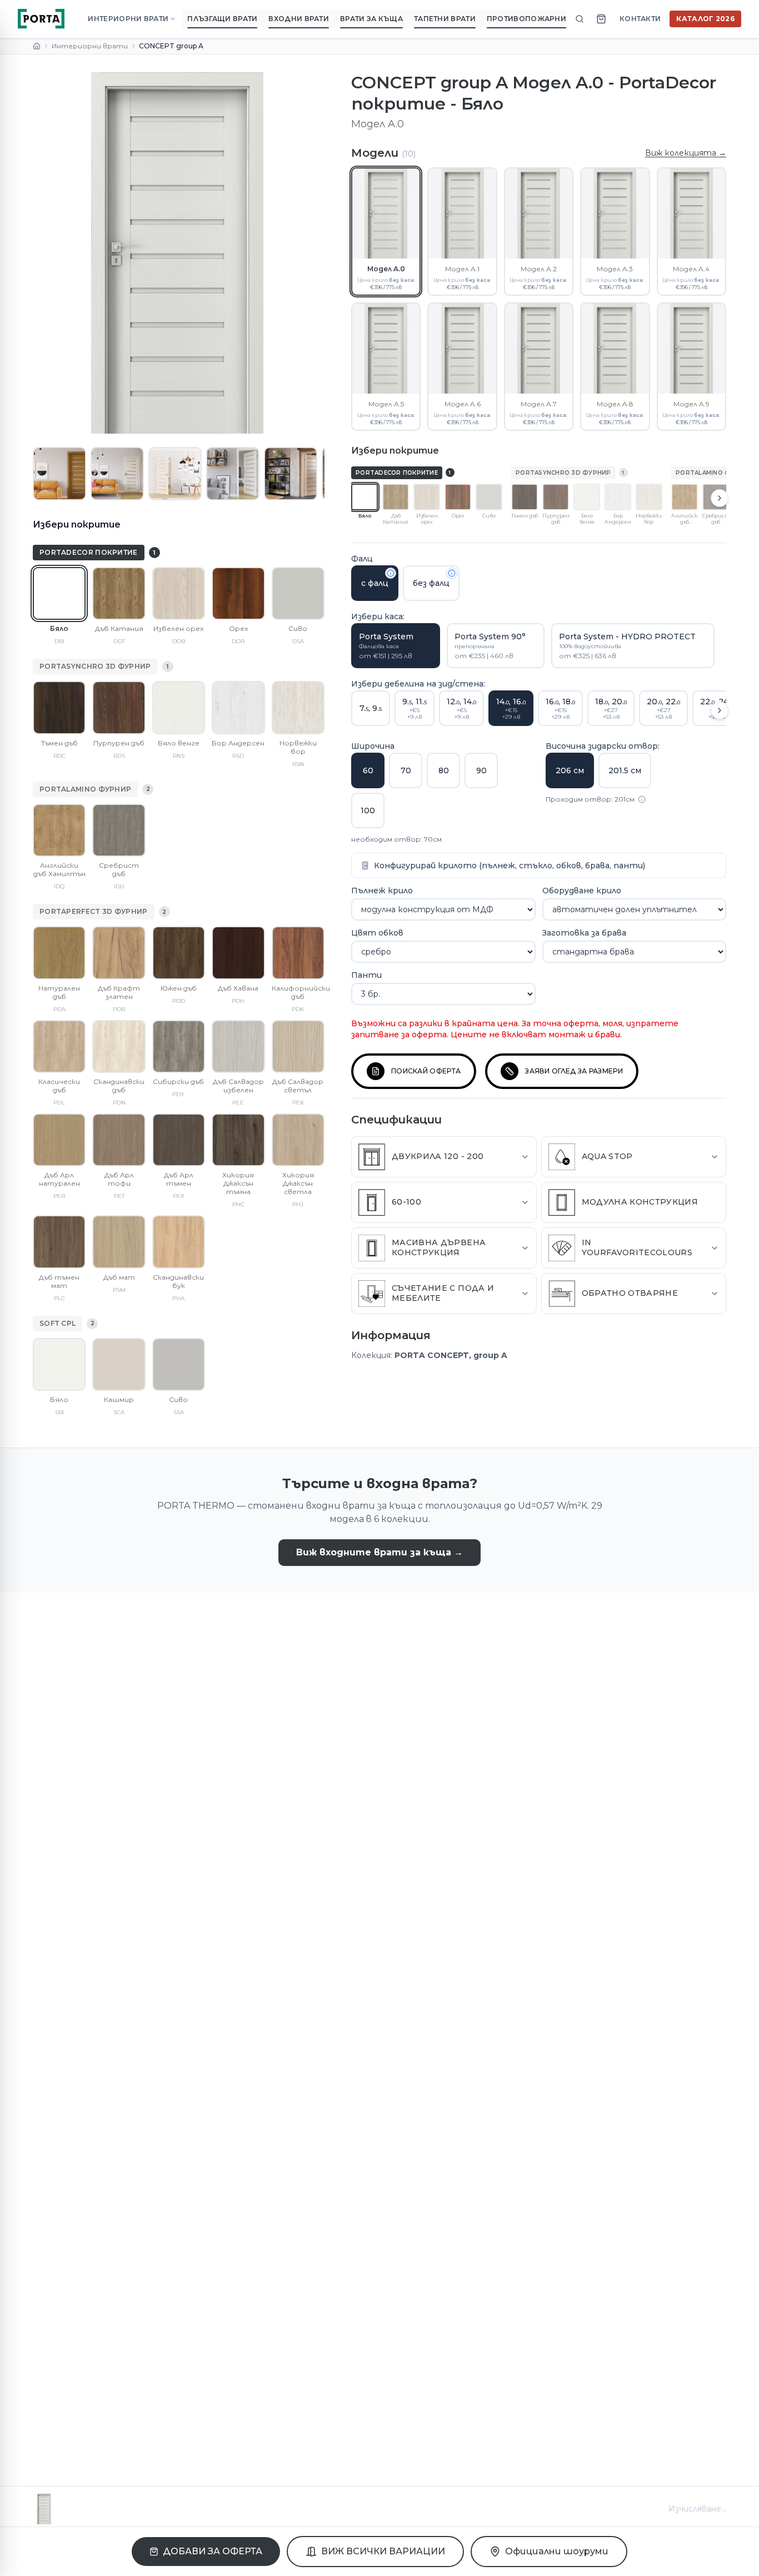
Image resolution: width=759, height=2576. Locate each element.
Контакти (640, 19)
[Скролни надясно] (720, 498)
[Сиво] (298, 593)
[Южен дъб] (179, 953)
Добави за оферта (213, 2551)
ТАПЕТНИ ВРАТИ (445, 19)
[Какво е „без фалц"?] (452, 573)
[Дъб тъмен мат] (59, 1242)
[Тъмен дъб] (59, 707)
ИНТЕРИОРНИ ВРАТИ (128, 19)
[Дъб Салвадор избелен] (238, 1046)
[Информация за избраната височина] (642, 799)
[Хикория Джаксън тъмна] (238, 1140)
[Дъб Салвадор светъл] (298, 1046)
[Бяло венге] (179, 707)
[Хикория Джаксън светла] (298, 1140)
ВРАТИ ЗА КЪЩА (371, 19)
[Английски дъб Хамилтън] (59, 830)
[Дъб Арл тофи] (119, 1140)
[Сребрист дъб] (119, 830)
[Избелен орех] (179, 593)
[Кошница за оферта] (601, 19)
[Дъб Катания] (119, 593)
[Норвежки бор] (298, 707)
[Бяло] (59, 593)
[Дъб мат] (119, 1242)
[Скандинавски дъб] (119, 1046)
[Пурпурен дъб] (119, 707)
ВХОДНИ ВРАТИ (299, 19)
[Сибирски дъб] (179, 1046)
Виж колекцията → (686, 153)
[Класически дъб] (59, 1046)
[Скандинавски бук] (179, 1242)
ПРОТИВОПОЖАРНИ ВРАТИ (540, 19)
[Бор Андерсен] (238, 707)
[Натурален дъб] (59, 953)
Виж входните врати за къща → (379, 1552)
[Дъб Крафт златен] (119, 953)
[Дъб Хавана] (238, 953)
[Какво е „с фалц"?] (391, 573)
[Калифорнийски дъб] (298, 953)
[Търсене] (580, 19)
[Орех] (238, 593)
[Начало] (37, 46)
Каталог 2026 (705, 19)
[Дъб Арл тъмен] (179, 1140)
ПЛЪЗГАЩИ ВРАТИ (222, 19)
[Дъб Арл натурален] (59, 1140)
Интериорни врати (90, 46)
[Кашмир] (119, 1364)
